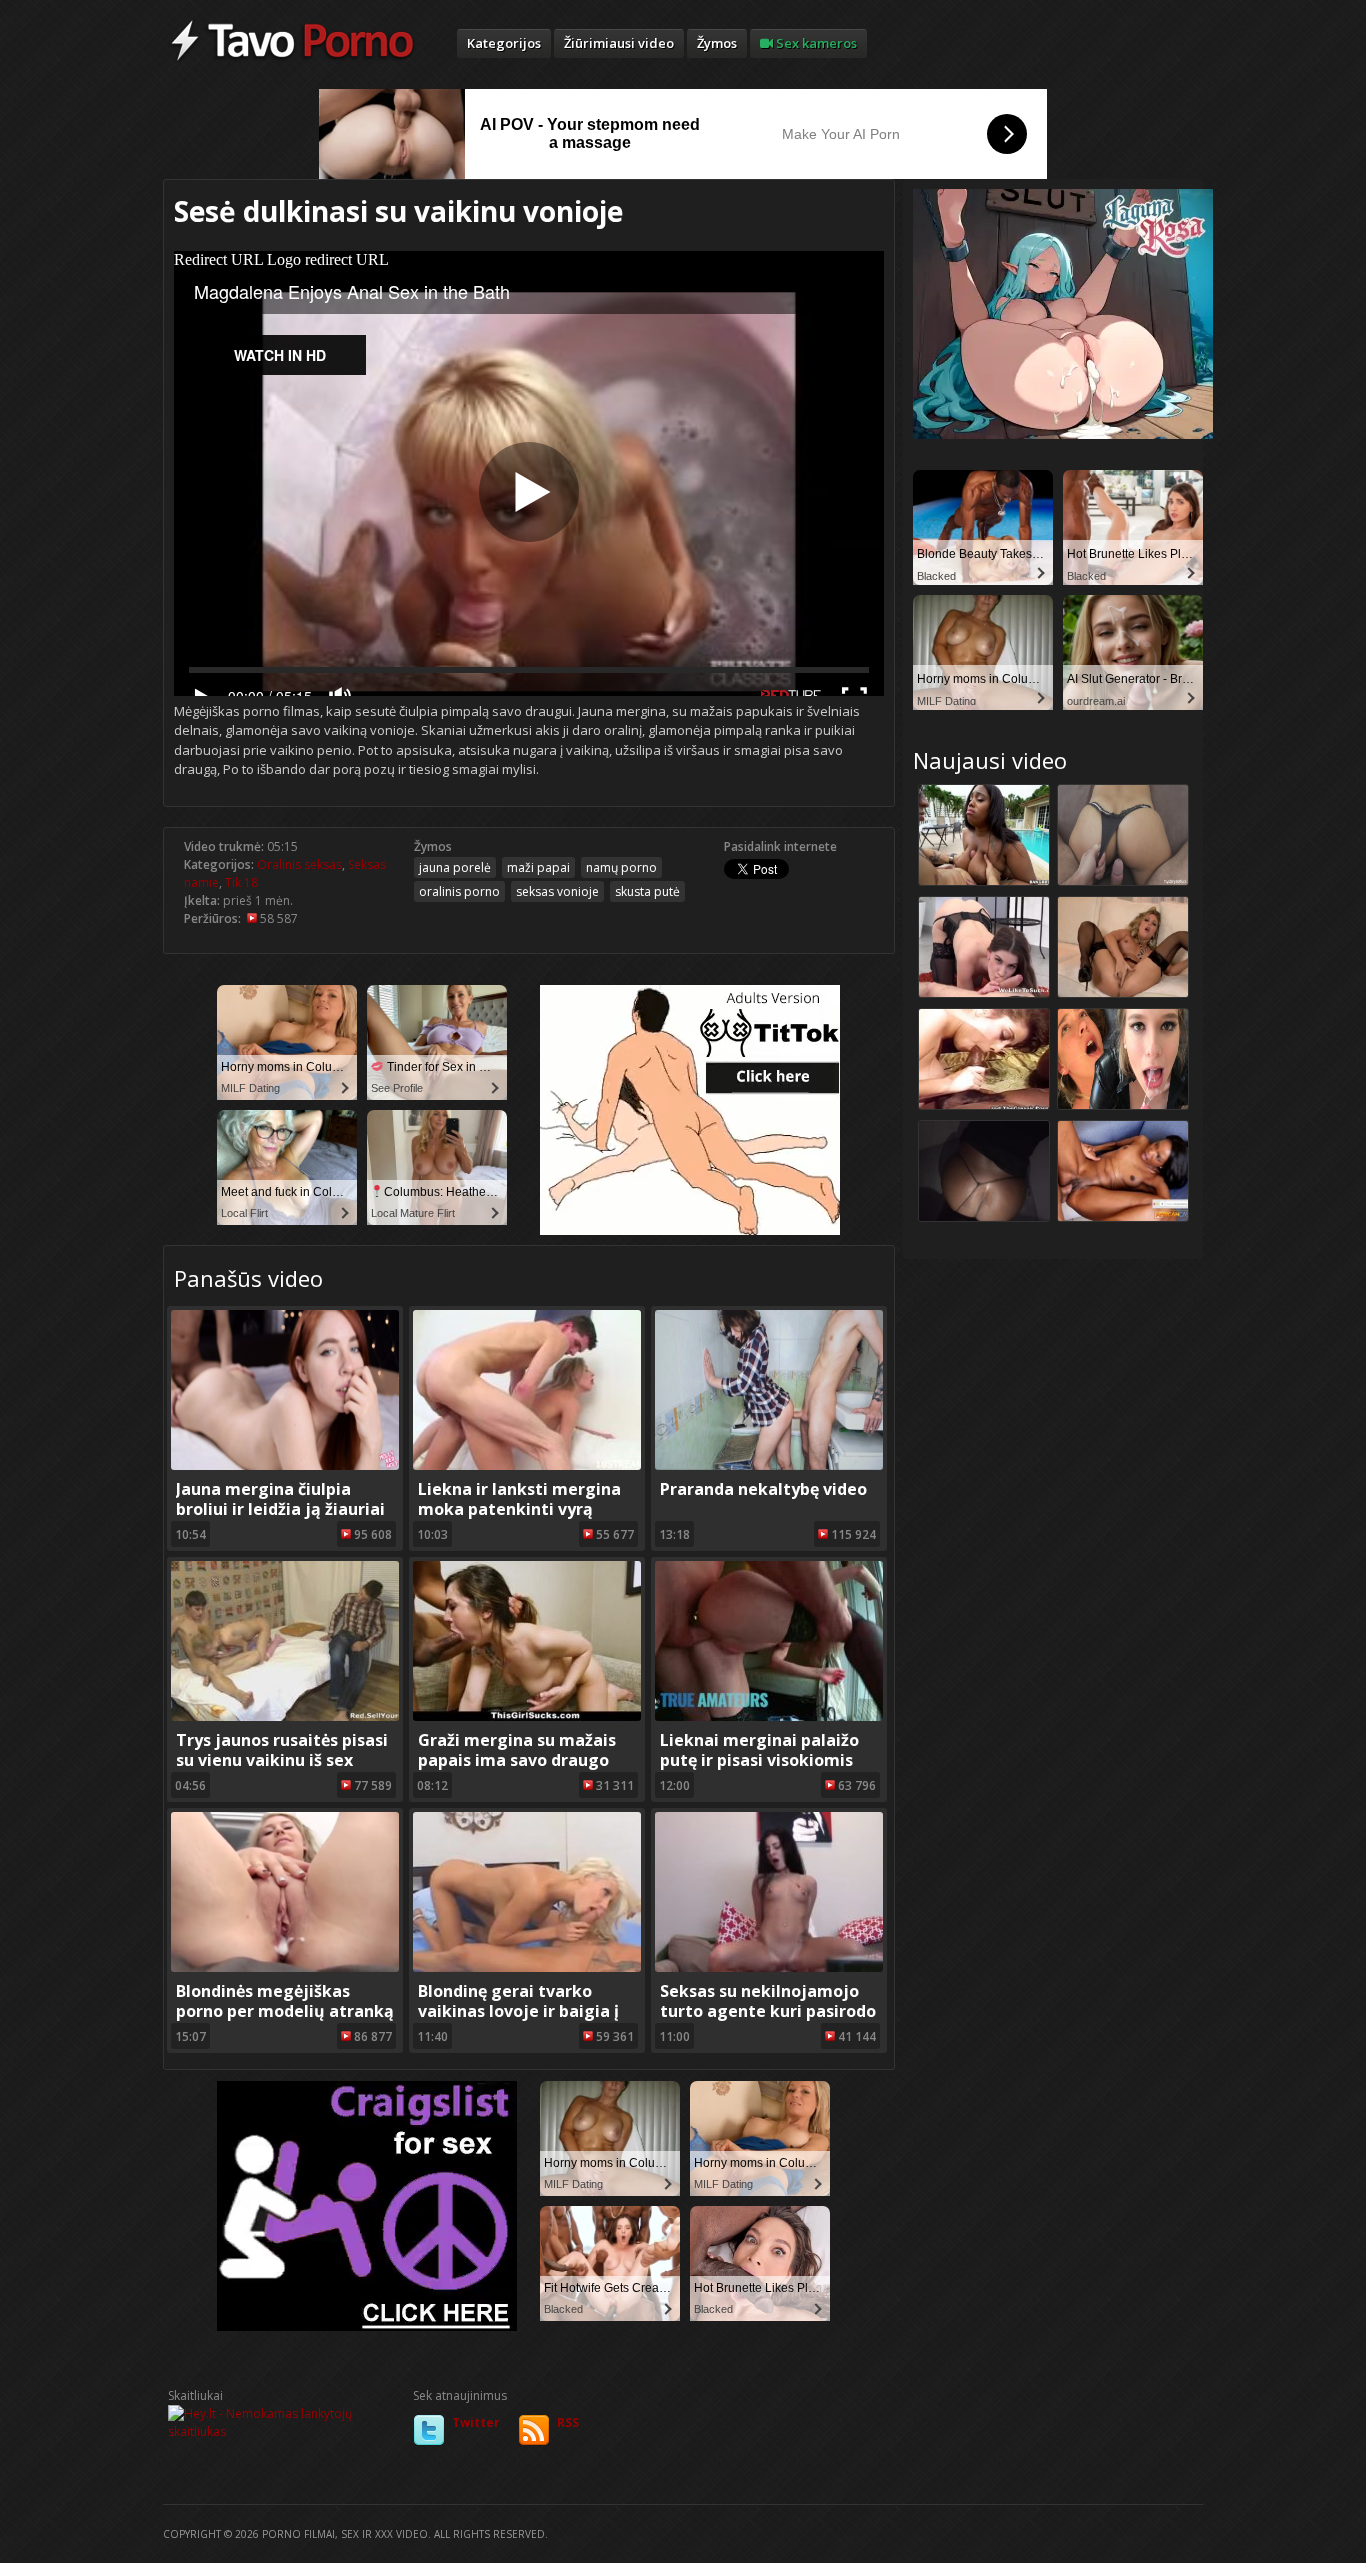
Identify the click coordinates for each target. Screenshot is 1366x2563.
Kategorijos (504, 43)
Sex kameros (815, 43)
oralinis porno (459, 891)
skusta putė (647, 891)
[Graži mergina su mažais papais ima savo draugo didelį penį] (527, 1716)
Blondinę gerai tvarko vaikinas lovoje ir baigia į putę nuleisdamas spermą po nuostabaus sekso (522, 2021)
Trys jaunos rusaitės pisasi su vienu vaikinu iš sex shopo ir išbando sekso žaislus (282, 1770)
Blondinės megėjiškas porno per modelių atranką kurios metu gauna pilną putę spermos (285, 2021)
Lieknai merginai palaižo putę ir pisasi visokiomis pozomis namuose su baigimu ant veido (759, 1770)
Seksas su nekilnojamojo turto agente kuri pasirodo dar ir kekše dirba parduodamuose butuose (768, 2021)
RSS (568, 2422)
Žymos (717, 43)
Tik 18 (241, 882)
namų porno (621, 867)
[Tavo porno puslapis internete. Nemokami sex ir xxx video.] (292, 60)
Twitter (476, 2422)
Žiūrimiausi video (619, 43)
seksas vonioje (557, 891)
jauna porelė (455, 867)
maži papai (538, 867)
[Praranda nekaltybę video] (769, 1465)
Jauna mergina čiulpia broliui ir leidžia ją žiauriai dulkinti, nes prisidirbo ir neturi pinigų (280, 1519)
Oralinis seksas (299, 864)
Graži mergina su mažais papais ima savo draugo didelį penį (517, 1760)
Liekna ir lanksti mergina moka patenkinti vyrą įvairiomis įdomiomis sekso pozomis (527, 1519)
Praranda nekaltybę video (763, 1489)
